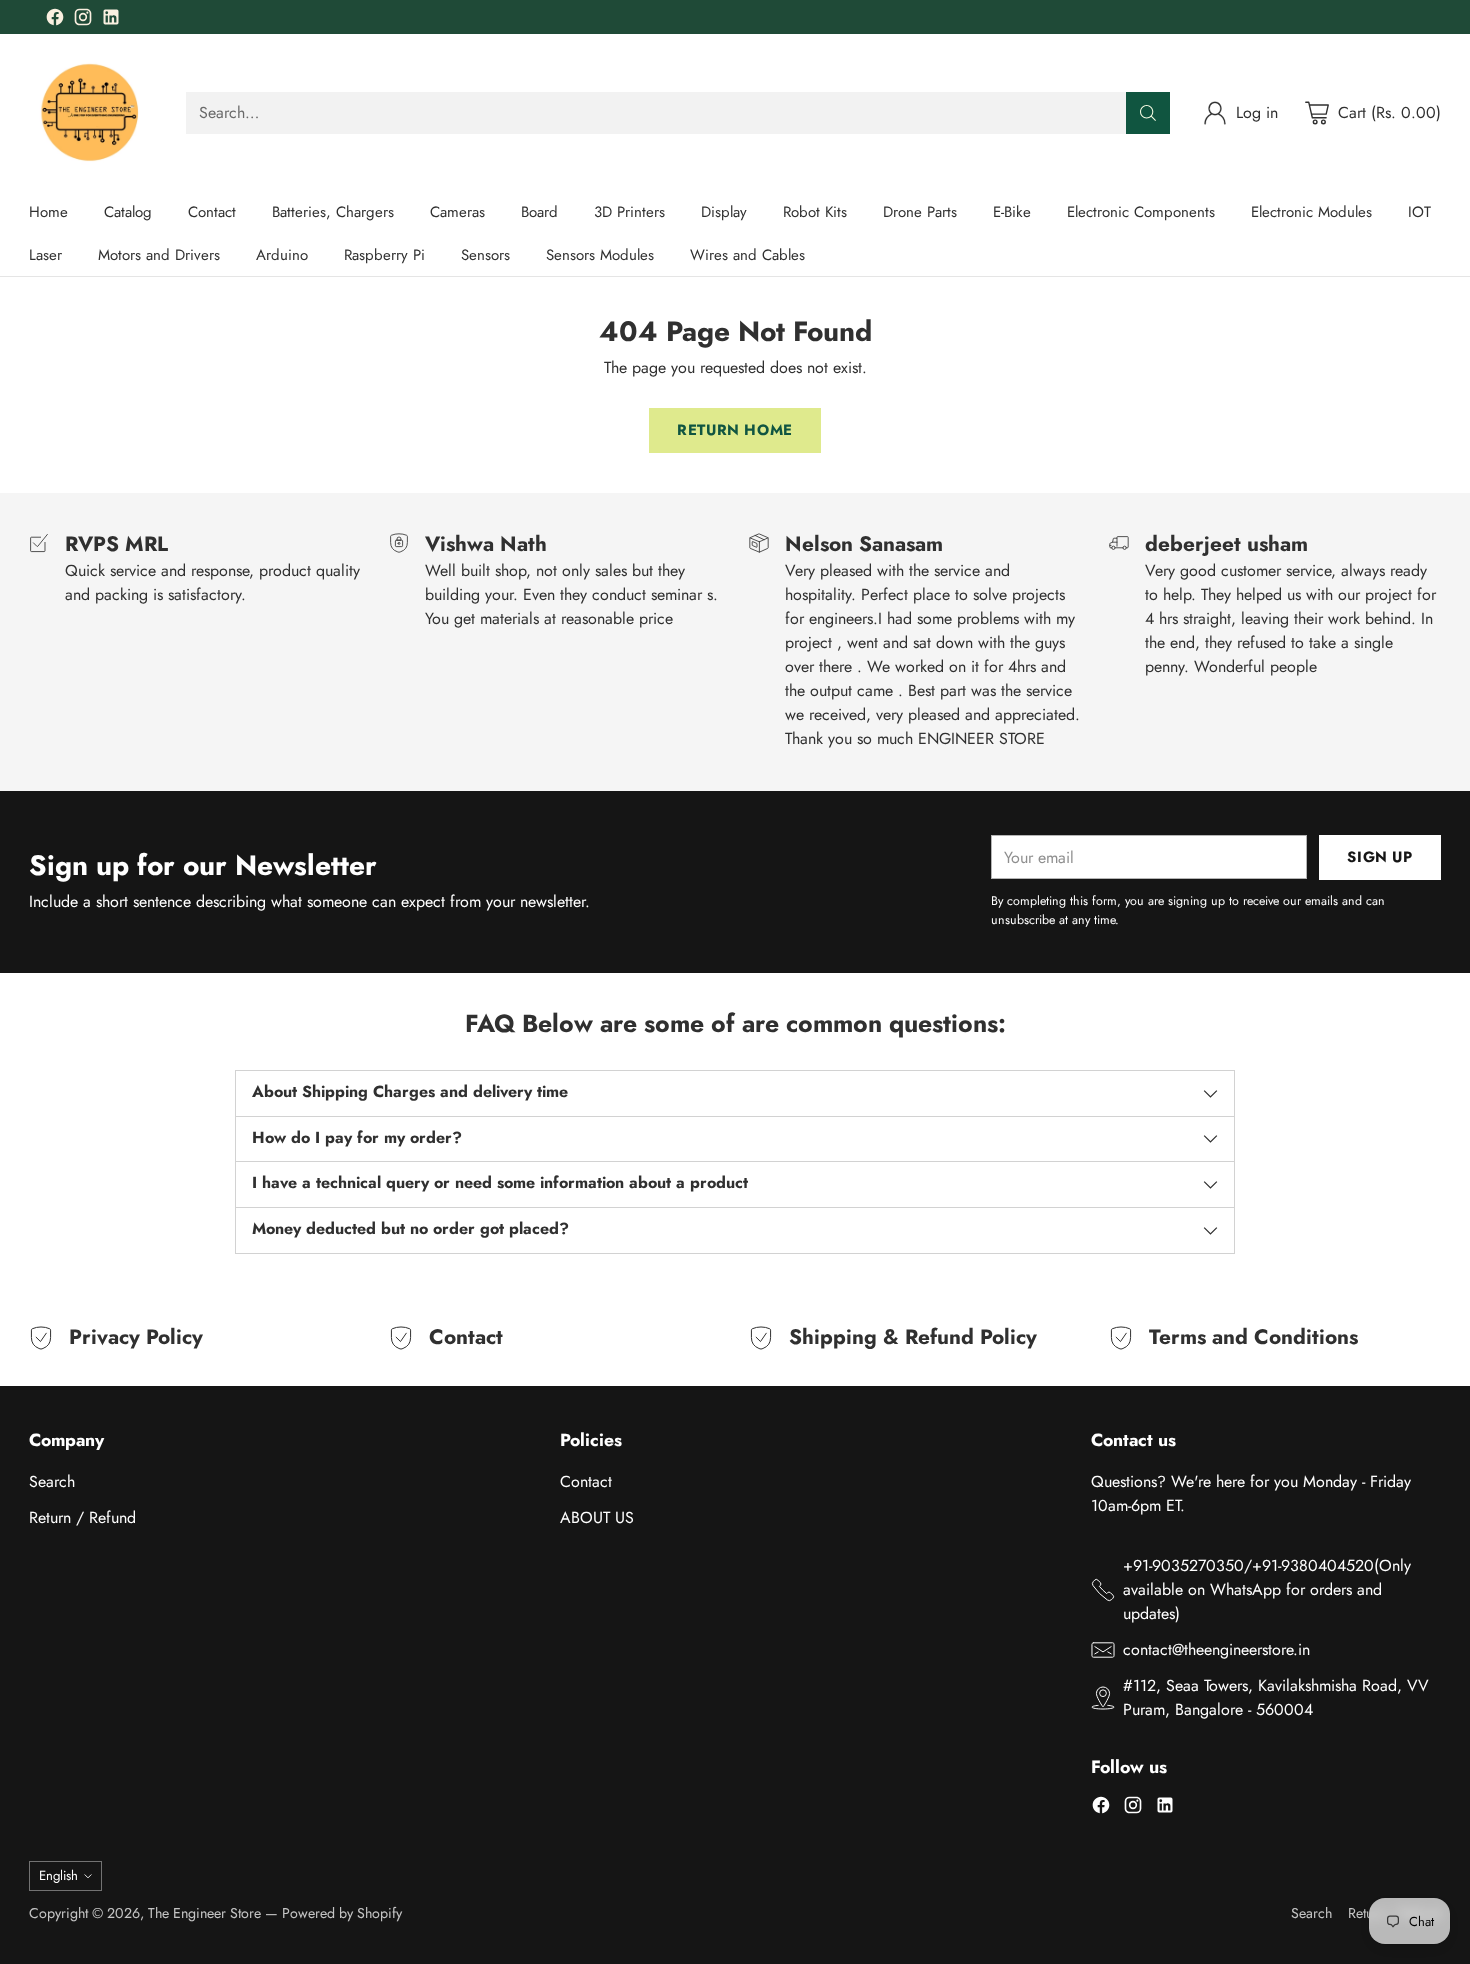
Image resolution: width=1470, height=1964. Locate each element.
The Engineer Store (204, 1913)
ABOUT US (597, 1517)
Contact (586, 1481)
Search (52, 1481)
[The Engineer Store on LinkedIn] (111, 20)
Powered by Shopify (342, 1913)
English (58, 1875)
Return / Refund (82, 1517)
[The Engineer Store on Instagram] (83, 20)
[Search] (1148, 113)
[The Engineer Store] (91, 112)
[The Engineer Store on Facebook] (55, 20)
